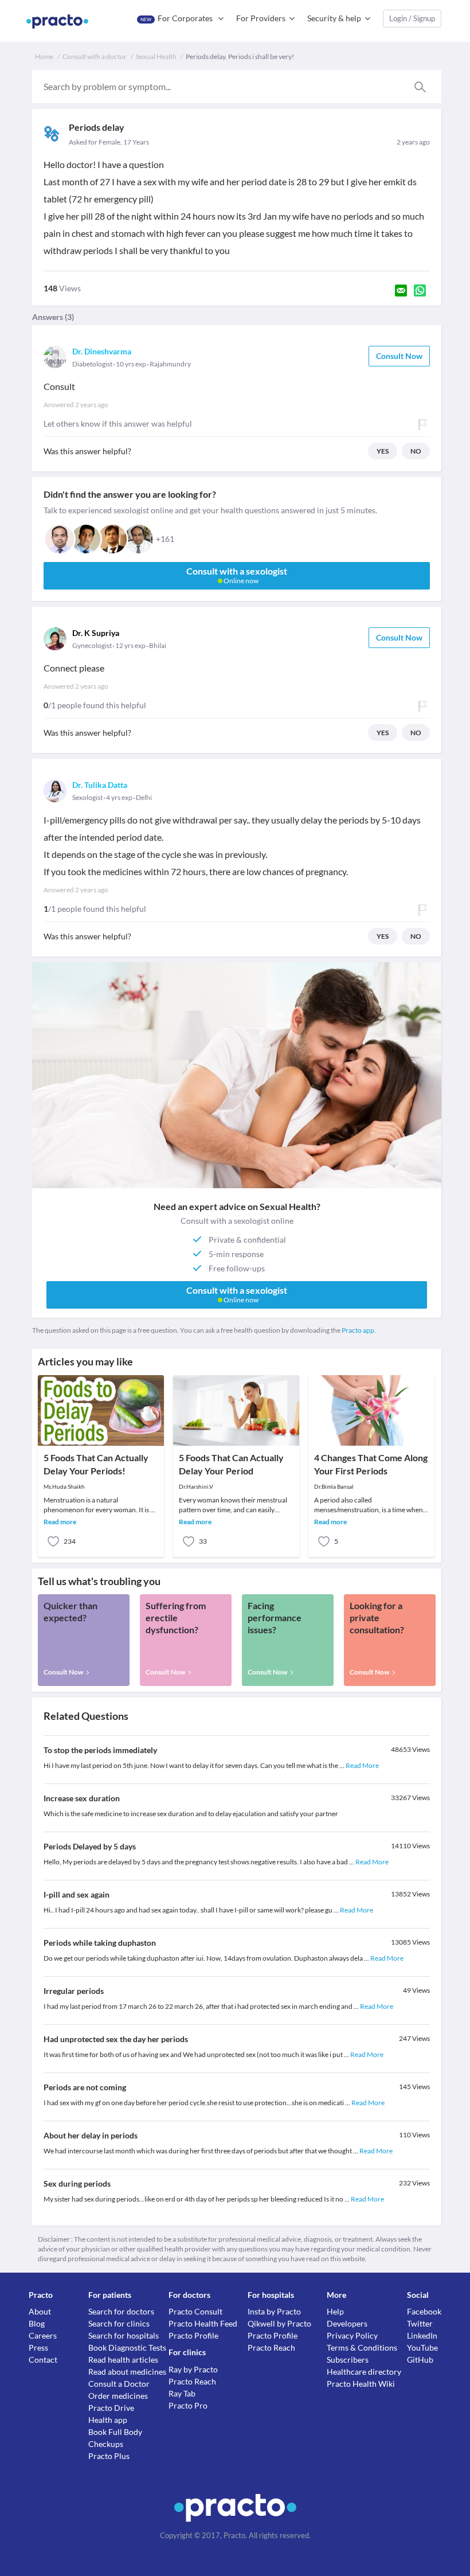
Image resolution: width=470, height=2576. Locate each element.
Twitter (420, 2323)
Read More (362, 1765)
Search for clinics (119, 2323)
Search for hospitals (124, 2335)
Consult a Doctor (119, 2384)
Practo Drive (111, 2408)
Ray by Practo (193, 2369)
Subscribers (348, 2360)
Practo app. (359, 1330)
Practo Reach (192, 2381)
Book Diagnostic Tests (127, 2347)
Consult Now (399, 356)
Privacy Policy (352, 2335)
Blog (37, 2323)
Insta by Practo (274, 2311)
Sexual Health (156, 56)
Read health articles (123, 2360)
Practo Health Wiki (361, 2384)
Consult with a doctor (95, 56)
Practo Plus (109, 2456)
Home (44, 56)
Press (38, 2347)
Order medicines (118, 2396)
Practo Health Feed (203, 2323)
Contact (43, 2360)
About (40, 2311)
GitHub (420, 2360)
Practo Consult (195, 2311)
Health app (108, 2420)
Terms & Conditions (362, 2347)
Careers (43, 2335)
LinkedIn (422, 2335)
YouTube (422, 2347)
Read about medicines (127, 2372)
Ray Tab (182, 2393)
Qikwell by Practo (279, 2323)
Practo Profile (193, 2335)
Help (335, 2311)
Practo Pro (188, 2405)
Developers (347, 2323)
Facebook (424, 2311)
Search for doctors (121, 2311)
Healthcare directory (364, 2372)
